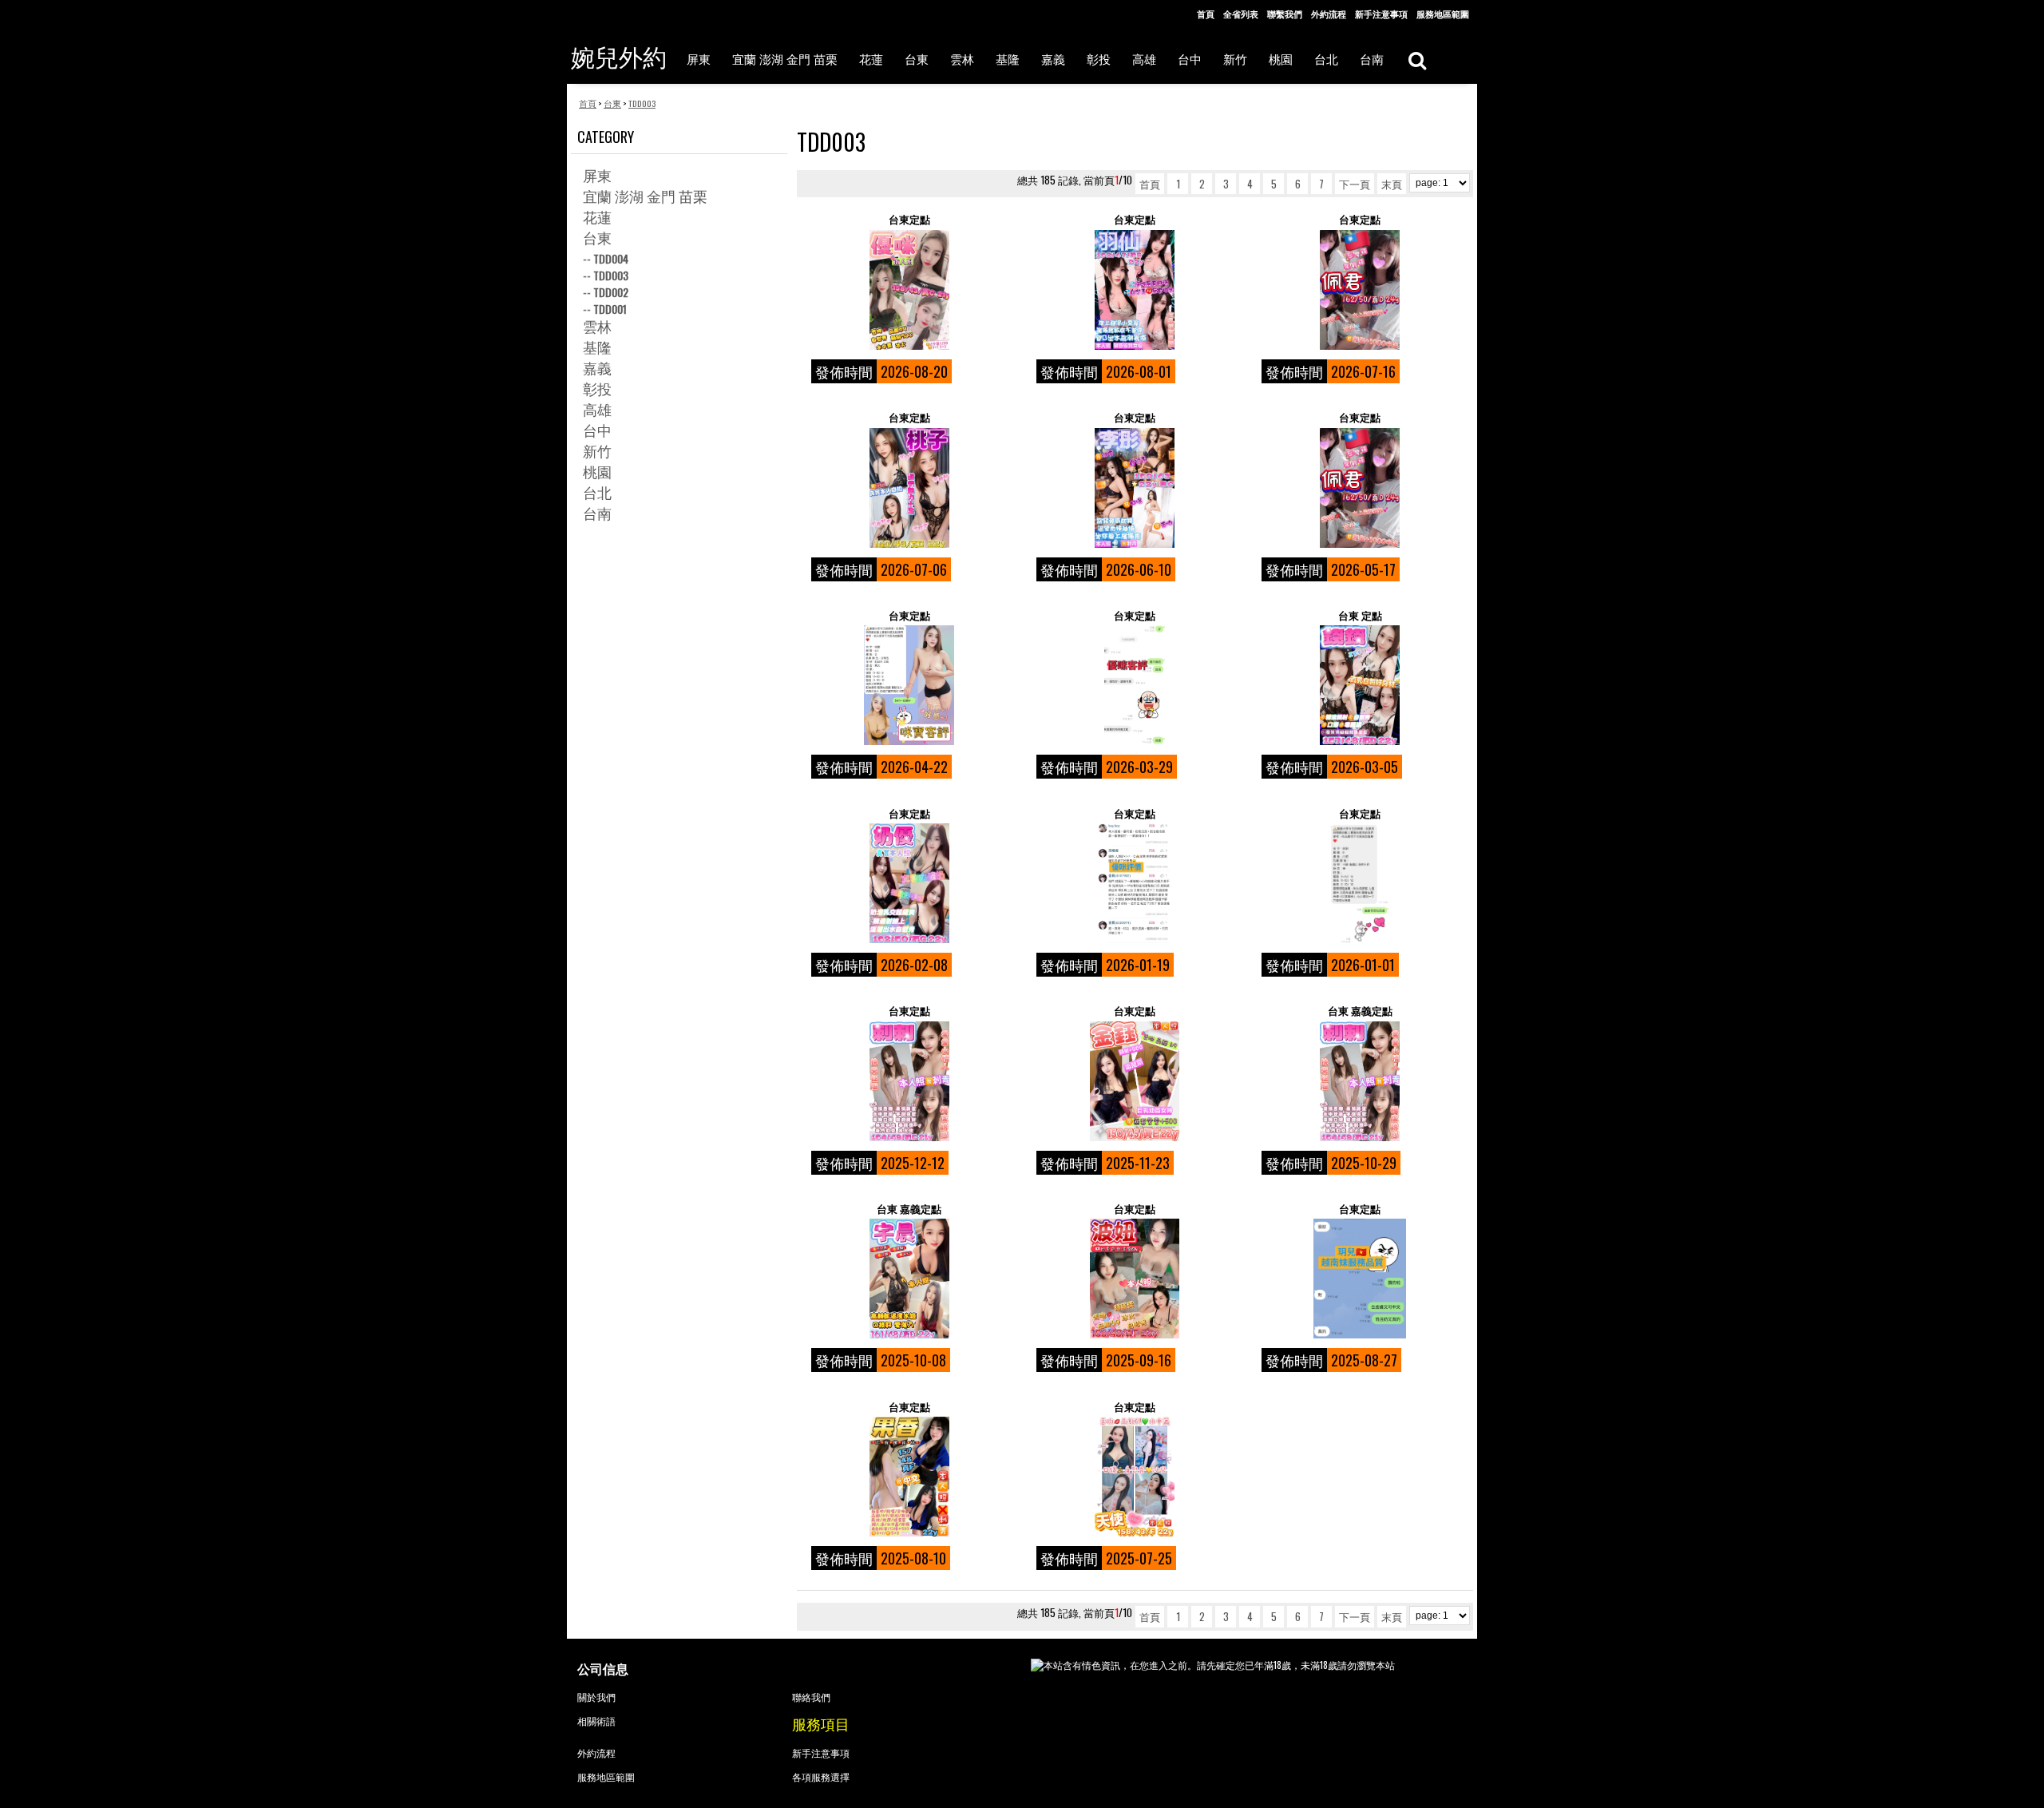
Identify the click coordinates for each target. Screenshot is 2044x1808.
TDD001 (610, 309)
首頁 (1206, 14)
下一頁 (1355, 184)
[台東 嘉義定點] (1359, 1081)
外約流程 (1329, 14)
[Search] (1417, 59)
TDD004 (611, 258)
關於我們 (596, 1697)
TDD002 (611, 292)
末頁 (1392, 184)
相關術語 (596, 1721)
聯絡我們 (811, 1697)
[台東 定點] (1359, 685)
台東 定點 (1360, 615)
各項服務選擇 (821, 1776)
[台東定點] (909, 290)
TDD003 (611, 275)
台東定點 (909, 219)
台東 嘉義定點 (1360, 1011)
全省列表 (1241, 14)
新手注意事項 (1381, 14)
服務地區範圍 (1443, 14)
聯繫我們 (1285, 14)
